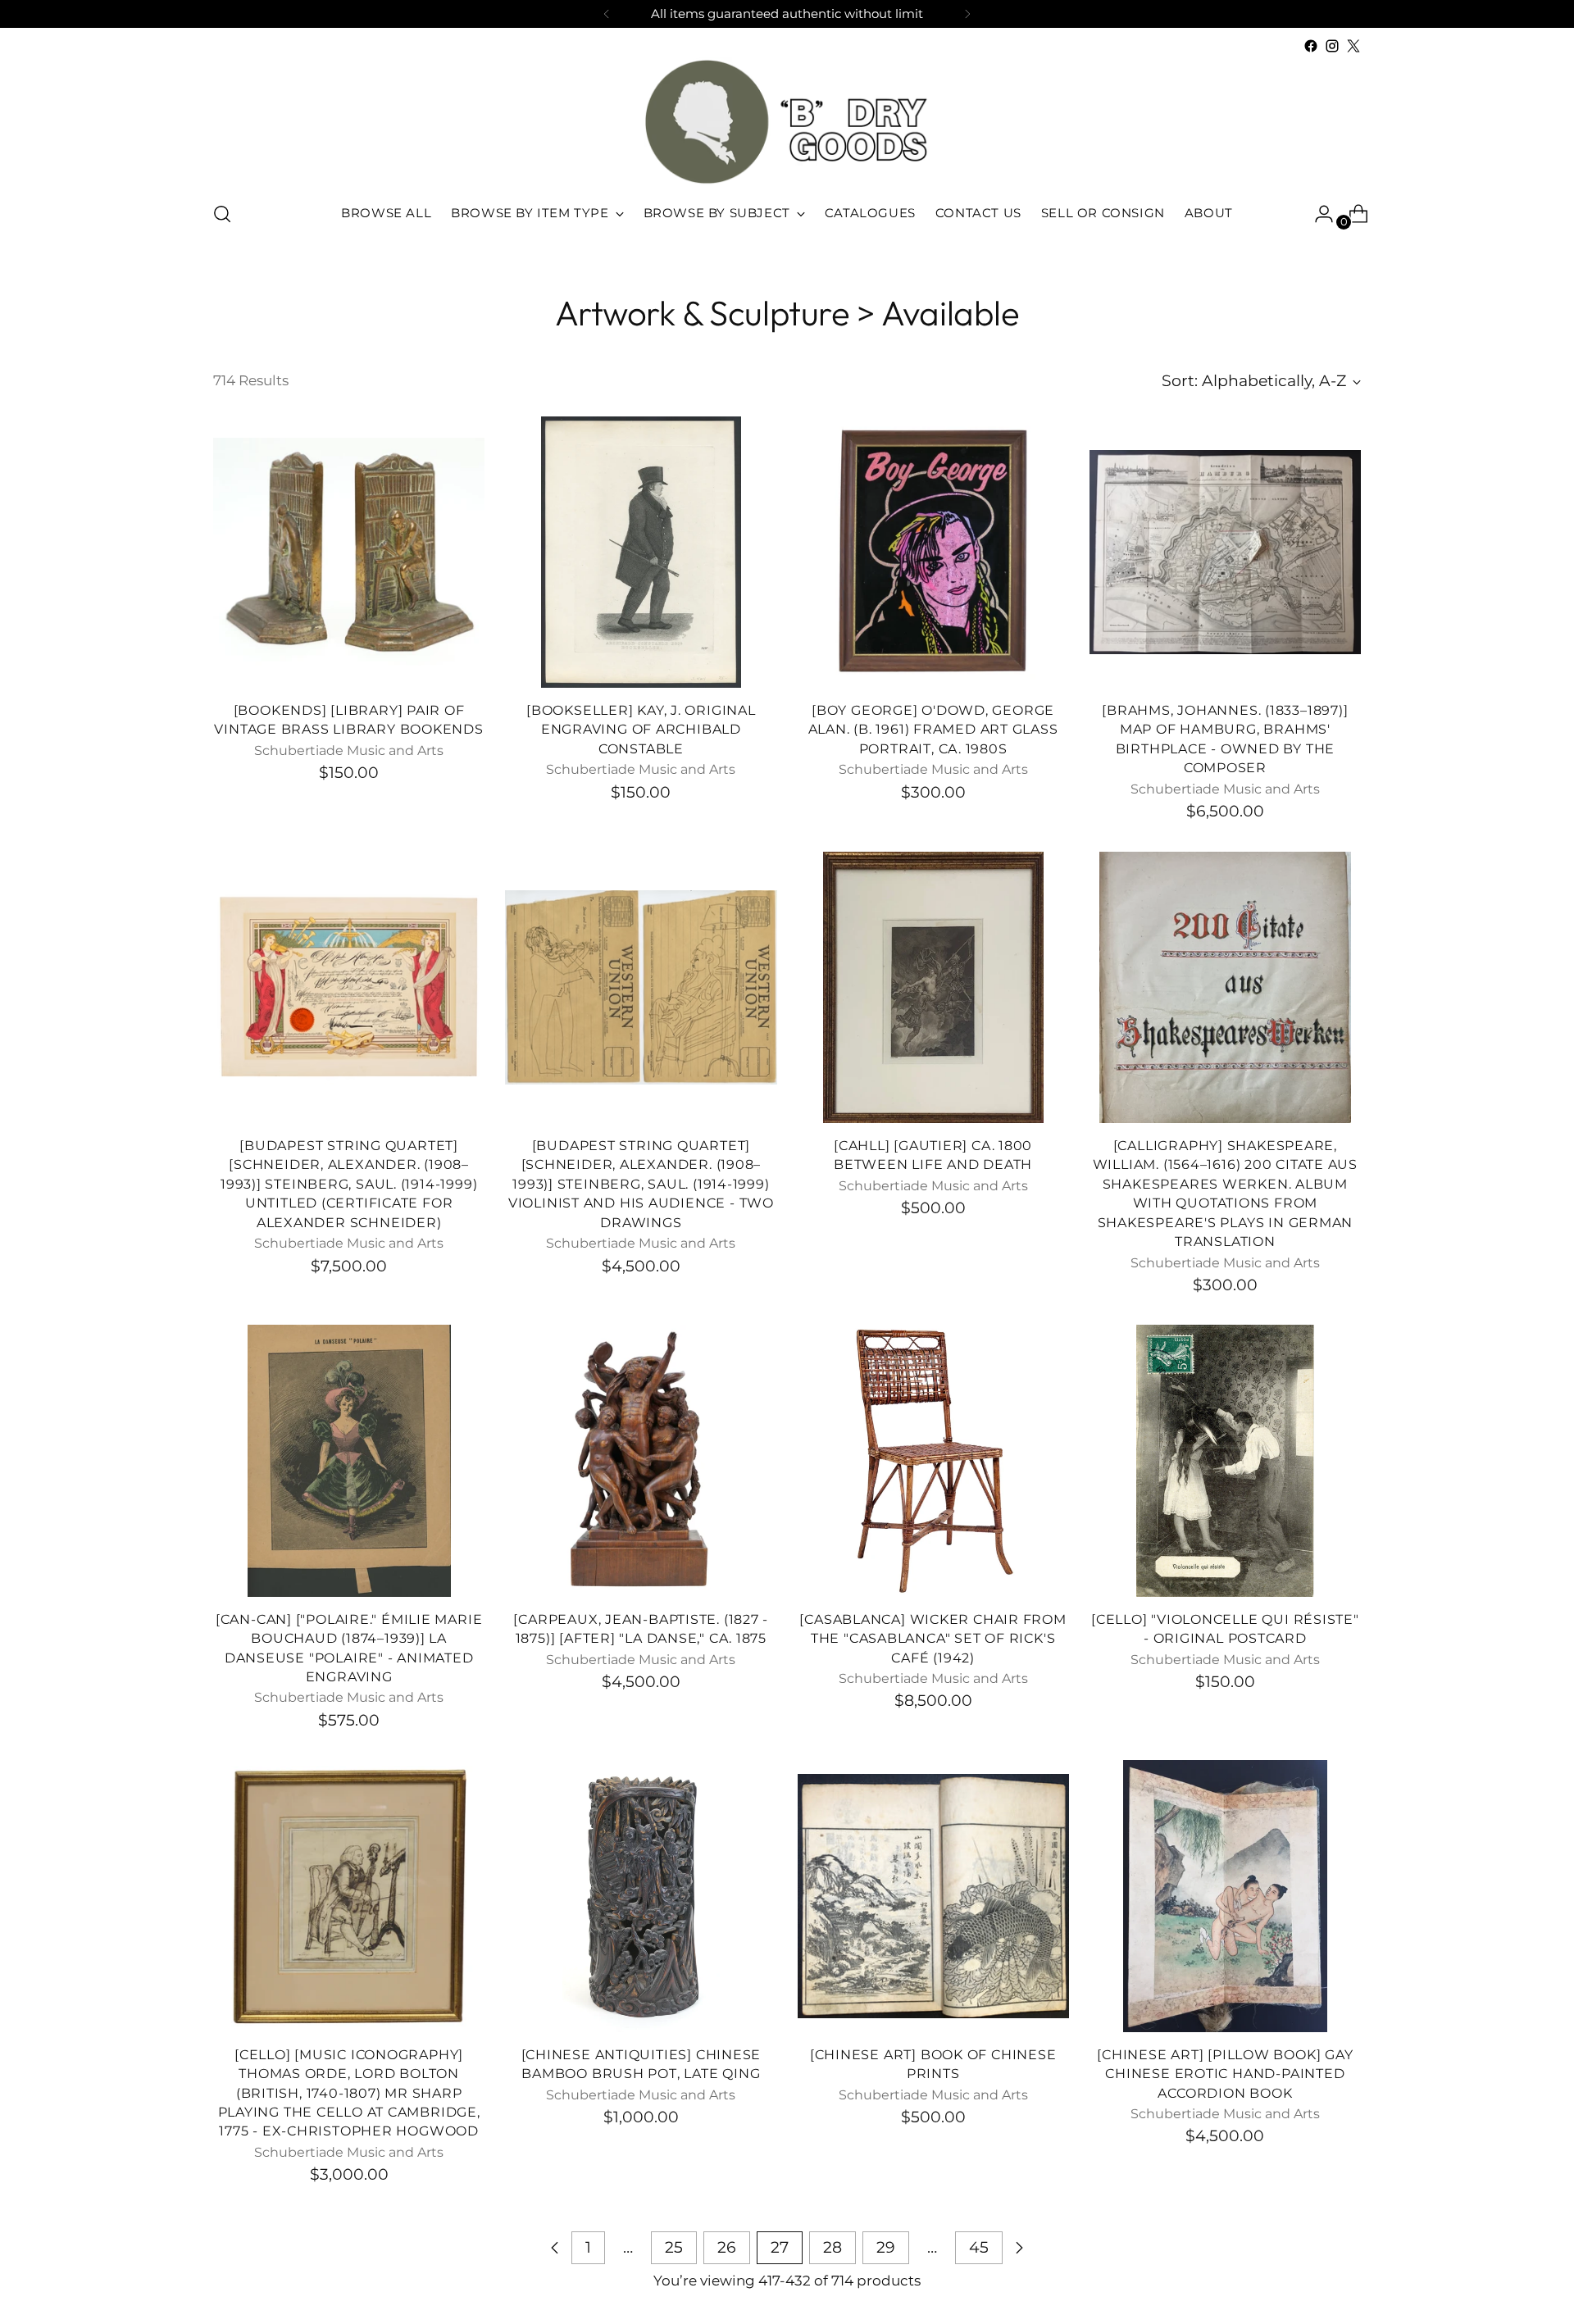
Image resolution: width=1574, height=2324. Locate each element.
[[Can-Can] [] (349, 1460)
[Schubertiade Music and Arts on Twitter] (1353, 46)
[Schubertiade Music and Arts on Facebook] (1311, 46)
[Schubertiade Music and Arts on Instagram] (1332, 46)
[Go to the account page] (1317, 214)
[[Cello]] (1225, 1460)
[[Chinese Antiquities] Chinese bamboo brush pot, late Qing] (641, 1896)
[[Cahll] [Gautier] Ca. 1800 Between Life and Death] (933, 987)
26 (727, 2247)
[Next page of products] (1019, 2248)
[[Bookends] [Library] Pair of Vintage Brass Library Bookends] (349, 552)
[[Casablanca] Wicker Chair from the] (933, 1460)
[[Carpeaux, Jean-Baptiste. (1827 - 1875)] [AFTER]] (641, 1460)
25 (674, 2247)
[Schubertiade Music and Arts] (787, 122)
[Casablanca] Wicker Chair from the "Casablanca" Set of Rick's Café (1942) (933, 1639)
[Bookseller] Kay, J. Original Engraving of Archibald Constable (641, 730)
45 (979, 2247)
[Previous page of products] (555, 2248)
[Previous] (607, 14)
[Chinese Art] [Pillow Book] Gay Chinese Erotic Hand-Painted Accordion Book (1225, 2074)
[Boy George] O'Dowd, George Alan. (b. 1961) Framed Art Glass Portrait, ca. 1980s (933, 730)
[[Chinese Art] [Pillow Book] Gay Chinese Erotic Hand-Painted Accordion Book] (1225, 1896)
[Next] (967, 14)
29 (886, 2247)
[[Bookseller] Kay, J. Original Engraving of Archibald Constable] (641, 552)
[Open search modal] (222, 214)
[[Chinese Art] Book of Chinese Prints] (933, 1896)
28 (832, 2247)
